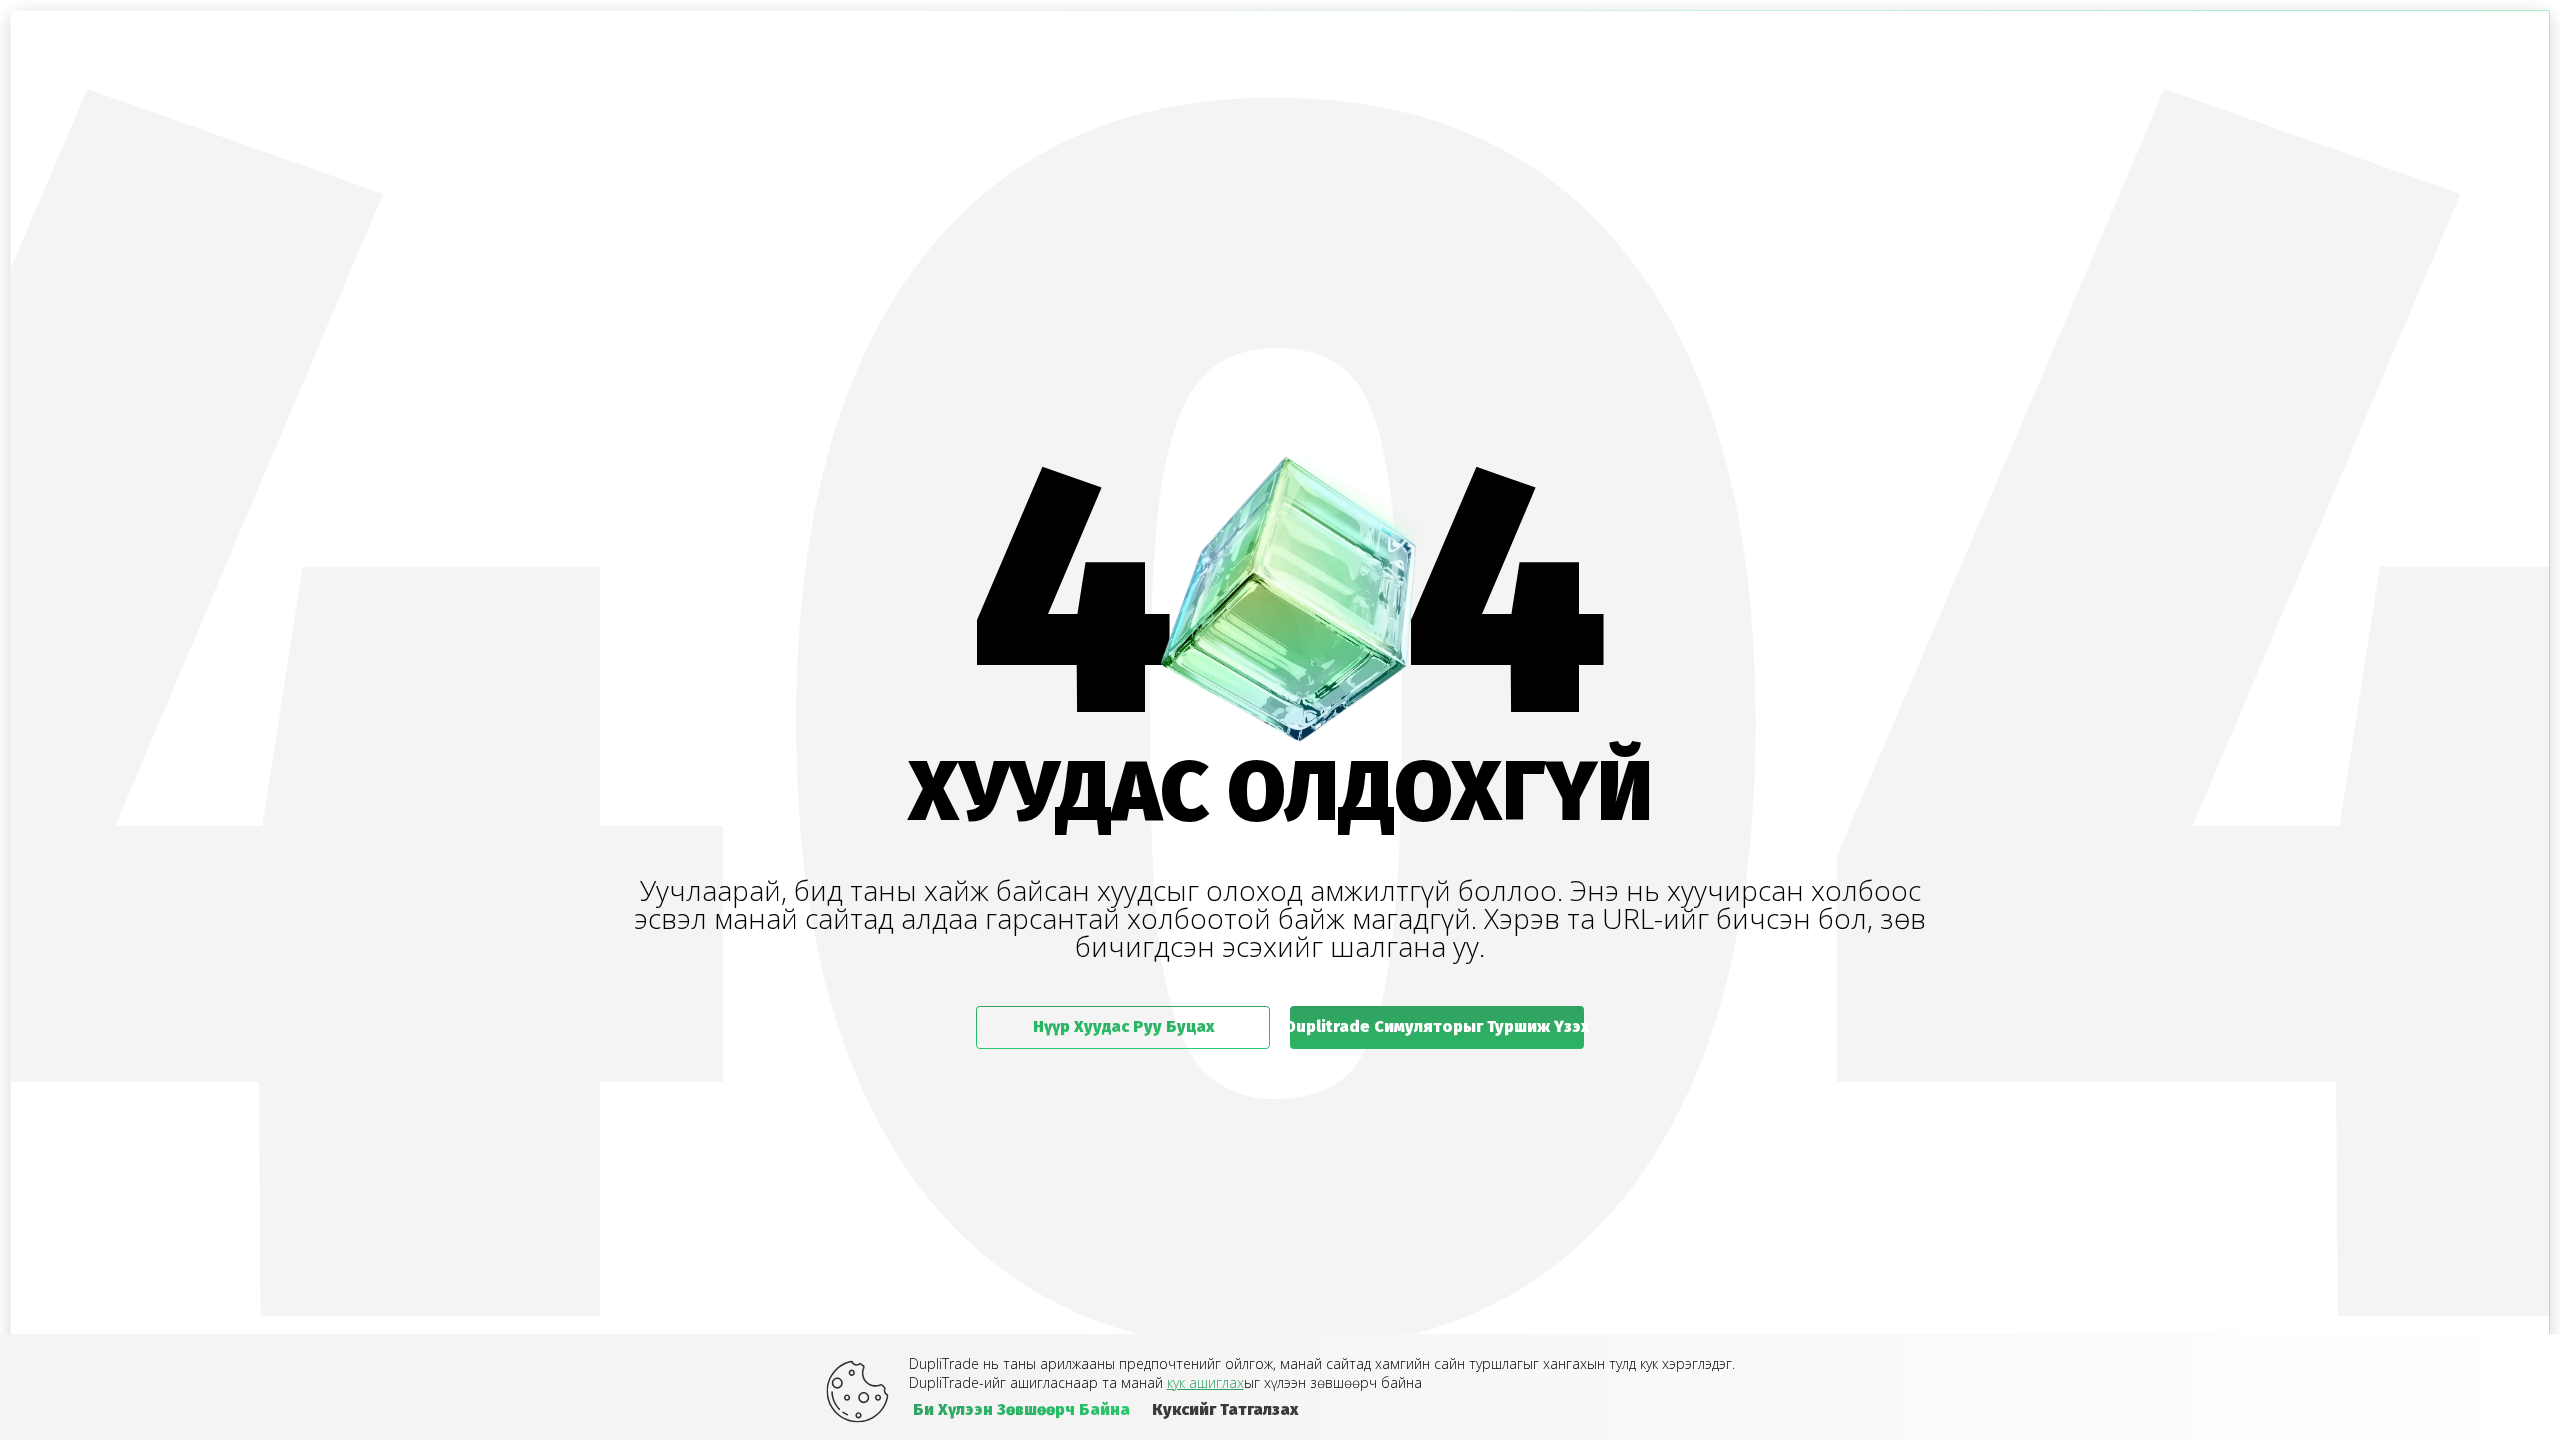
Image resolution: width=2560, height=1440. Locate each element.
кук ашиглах (1205, 1382)
